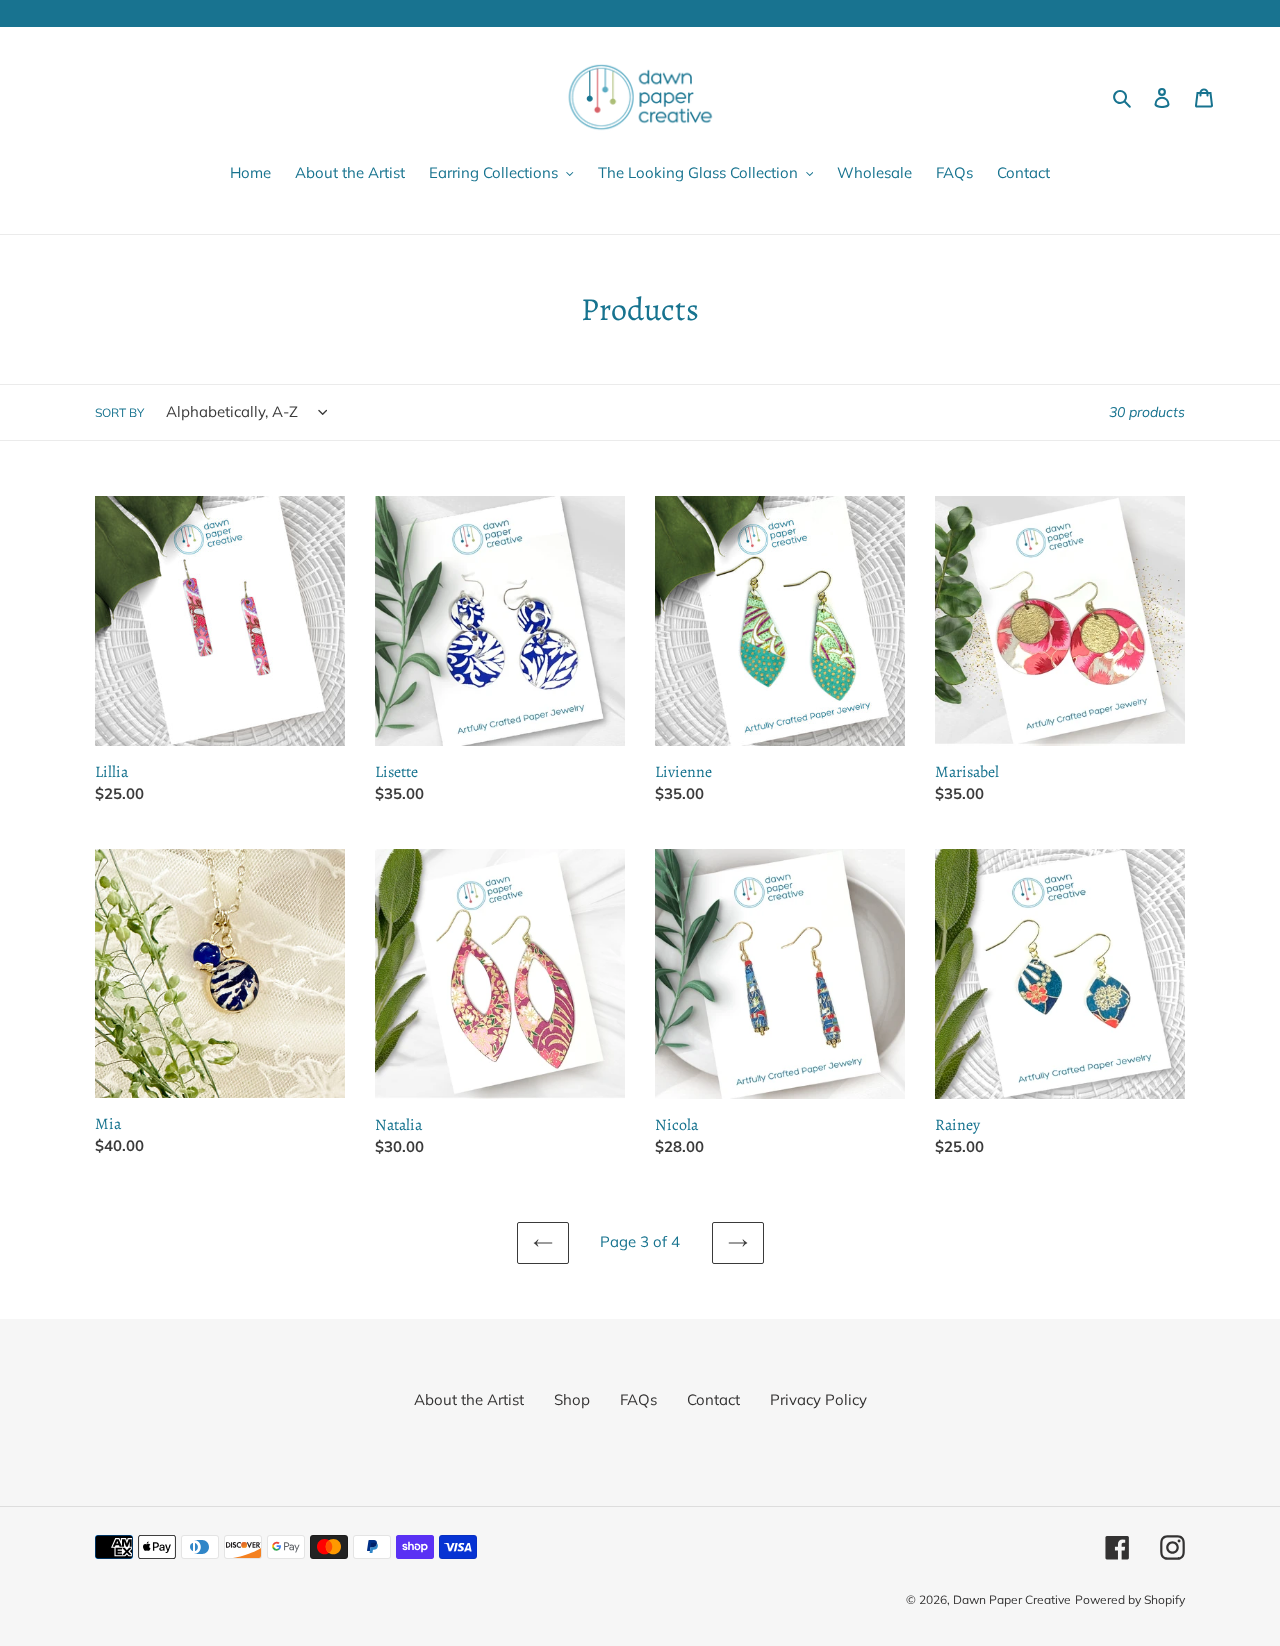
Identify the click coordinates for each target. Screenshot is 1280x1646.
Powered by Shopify (1130, 1599)
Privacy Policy (818, 1399)
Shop (572, 1399)
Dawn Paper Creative (1012, 1599)
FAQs (638, 1399)
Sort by (119, 412)
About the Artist (469, 1399)
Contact (713, 1399)
